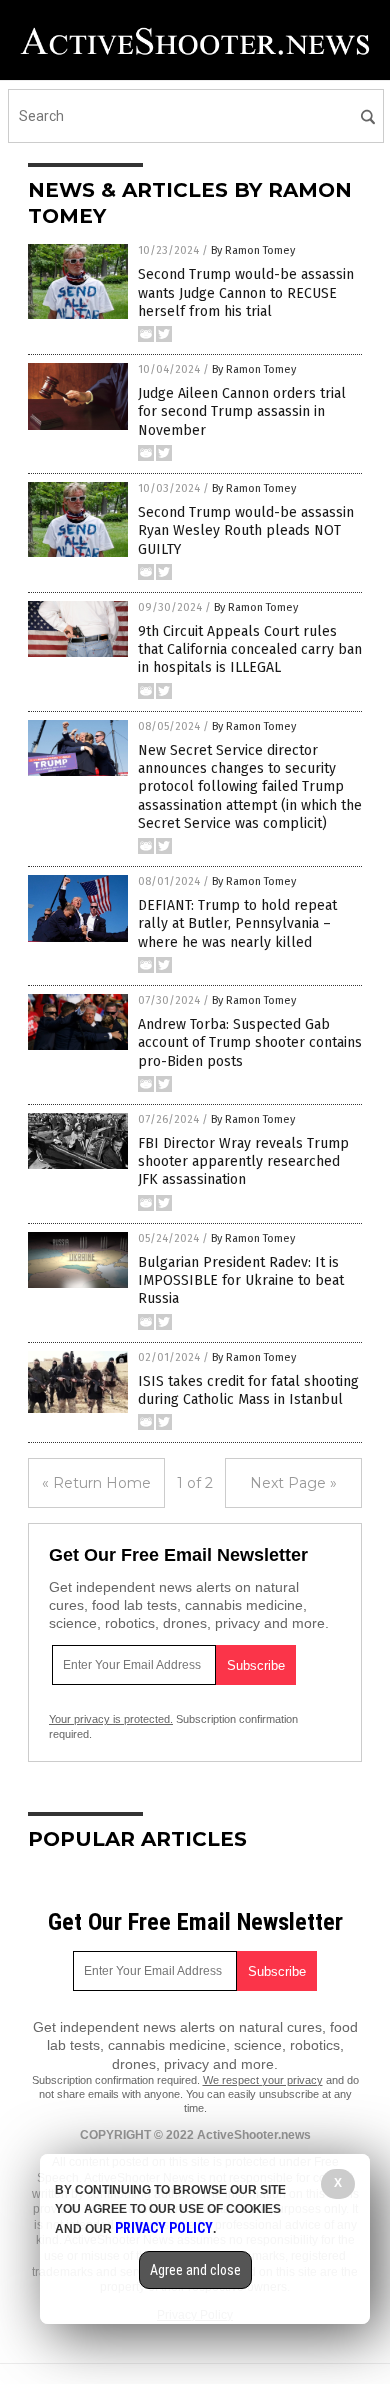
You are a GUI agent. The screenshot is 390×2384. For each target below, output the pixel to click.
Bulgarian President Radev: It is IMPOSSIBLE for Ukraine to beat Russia (241, 1280)
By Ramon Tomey (253, 250)
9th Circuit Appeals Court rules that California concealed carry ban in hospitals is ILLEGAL (250, 649)
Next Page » (293, 1483)
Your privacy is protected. (111, 1719)
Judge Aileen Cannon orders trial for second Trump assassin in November (242, 411)
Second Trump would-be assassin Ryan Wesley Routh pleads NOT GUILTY (246, 530)
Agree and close (195, 2270)
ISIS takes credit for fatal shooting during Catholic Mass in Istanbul (248, 1390)
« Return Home (96, 1483)
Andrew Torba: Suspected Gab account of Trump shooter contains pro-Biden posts (250, 1042)
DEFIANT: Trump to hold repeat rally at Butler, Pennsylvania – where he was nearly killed (237, 923)
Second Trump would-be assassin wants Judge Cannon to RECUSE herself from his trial (246, 292)
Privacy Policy (164, 2228)
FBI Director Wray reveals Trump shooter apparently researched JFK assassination (243, 1161)
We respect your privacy (263, 2080)
